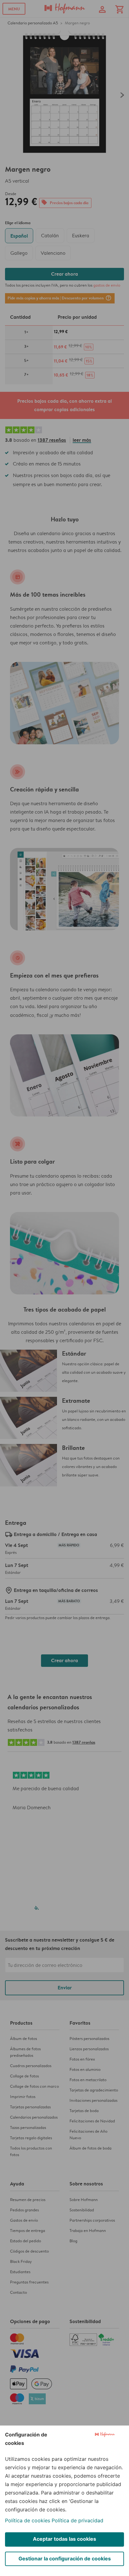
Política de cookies (28, 2520)
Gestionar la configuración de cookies (65, 2559)
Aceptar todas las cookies (64, 2539)
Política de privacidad (77, 2520)
